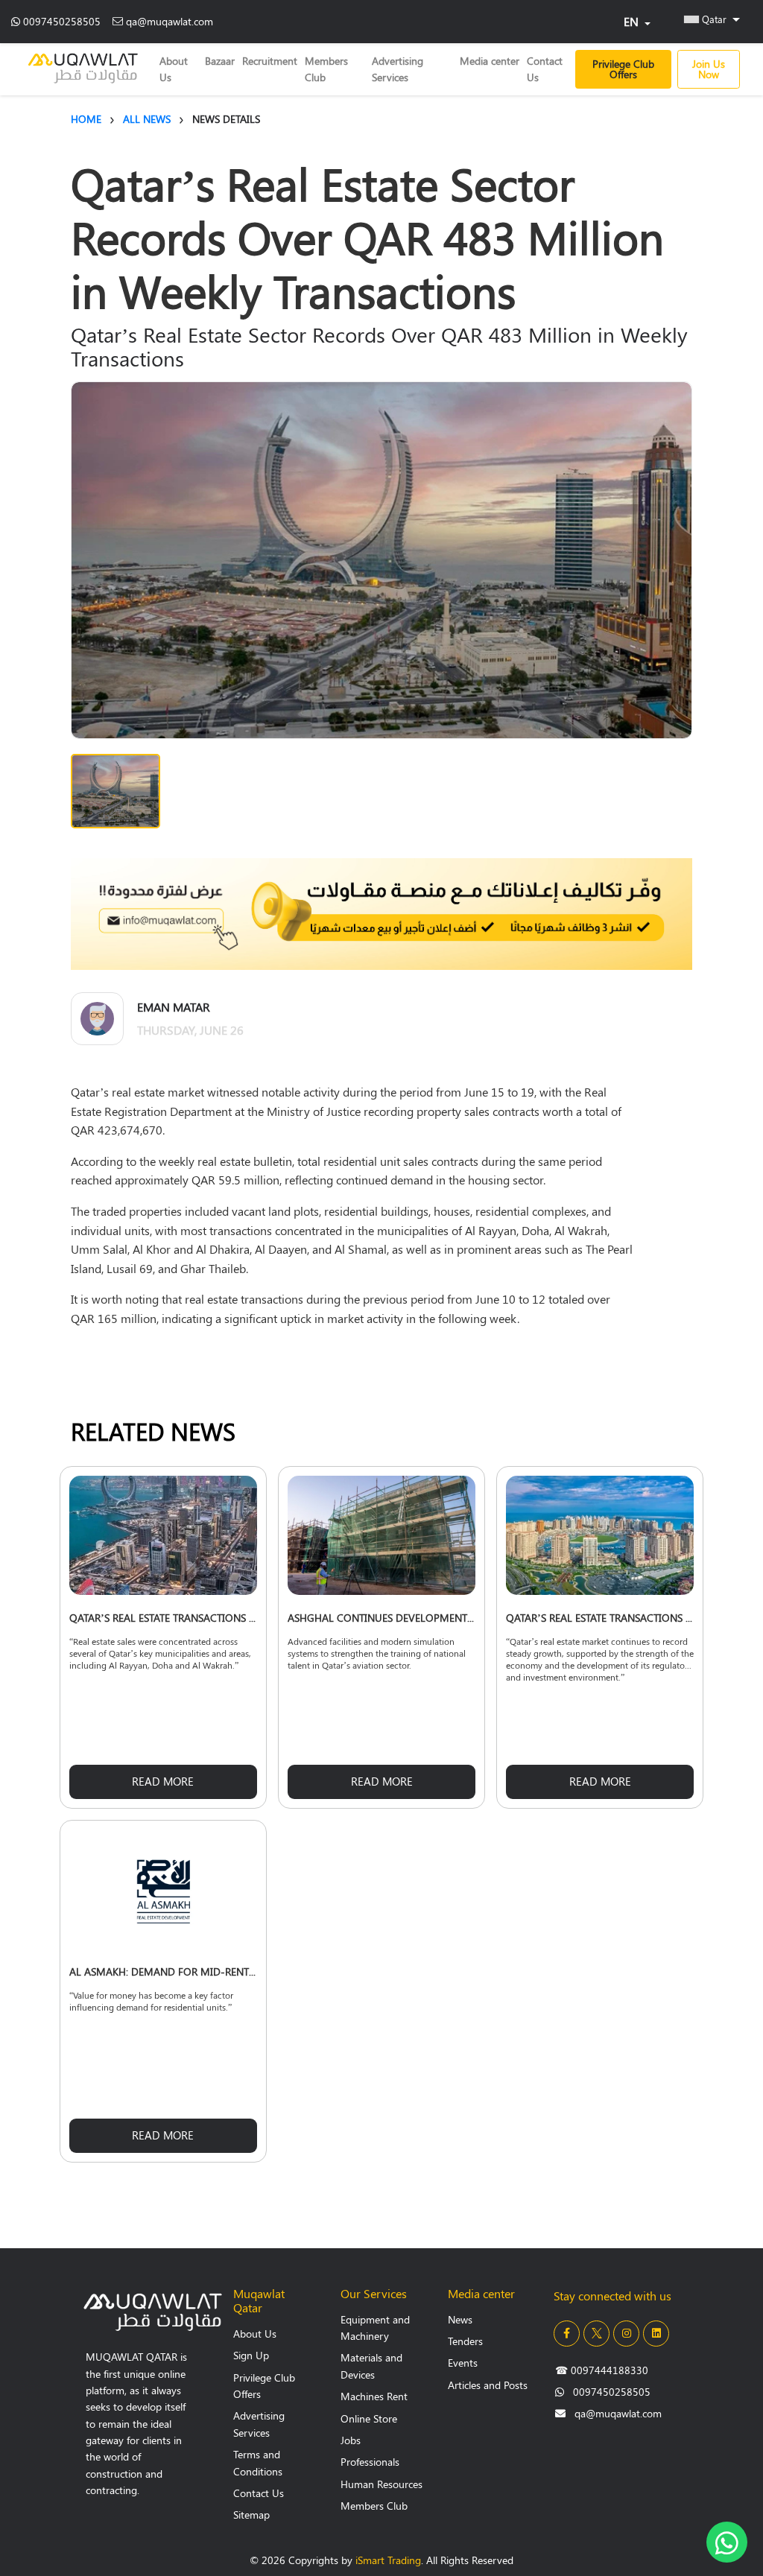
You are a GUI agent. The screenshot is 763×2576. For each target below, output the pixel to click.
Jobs (351, 2440)
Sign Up (251, 2355)
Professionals (370, 2462)
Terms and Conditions (258, 2462)
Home (86, 119)
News (460, 2319)
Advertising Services (398, 69)
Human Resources (381, 2484)
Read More (163, 1781)
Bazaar (220, 61)
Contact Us (545, 69)
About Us (174, 69)
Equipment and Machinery (375, 2328)
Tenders (465, 2341)
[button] (712, 19)
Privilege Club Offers (623, 69)
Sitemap (251, 2515)
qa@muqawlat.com (170, 21)
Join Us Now (709, 69)
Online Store (369, 2418)
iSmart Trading (388, 2560)
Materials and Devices (371, 2366)
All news (147, 119)
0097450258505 (62, 21)
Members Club (326, 69)
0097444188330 (602, 2370)
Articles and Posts (488, 2385)
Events (463, 2363)
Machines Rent (374, 2396)
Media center (490, 61)
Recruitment (270, 61)
